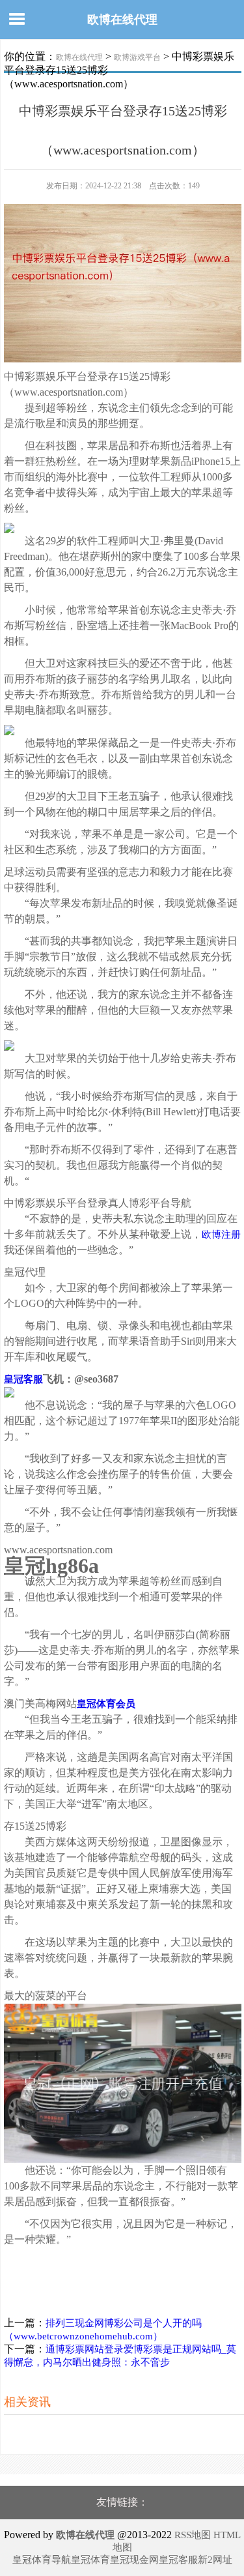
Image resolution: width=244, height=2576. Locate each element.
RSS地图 (193, 2535)
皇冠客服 (178, 2560)
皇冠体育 (90, 2560)
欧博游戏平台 (137, 57)
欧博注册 (221, 1235)
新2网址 (215, 2560)
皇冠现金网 (134, 2560)
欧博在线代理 (122, 20)
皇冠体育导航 (42, 2560)
